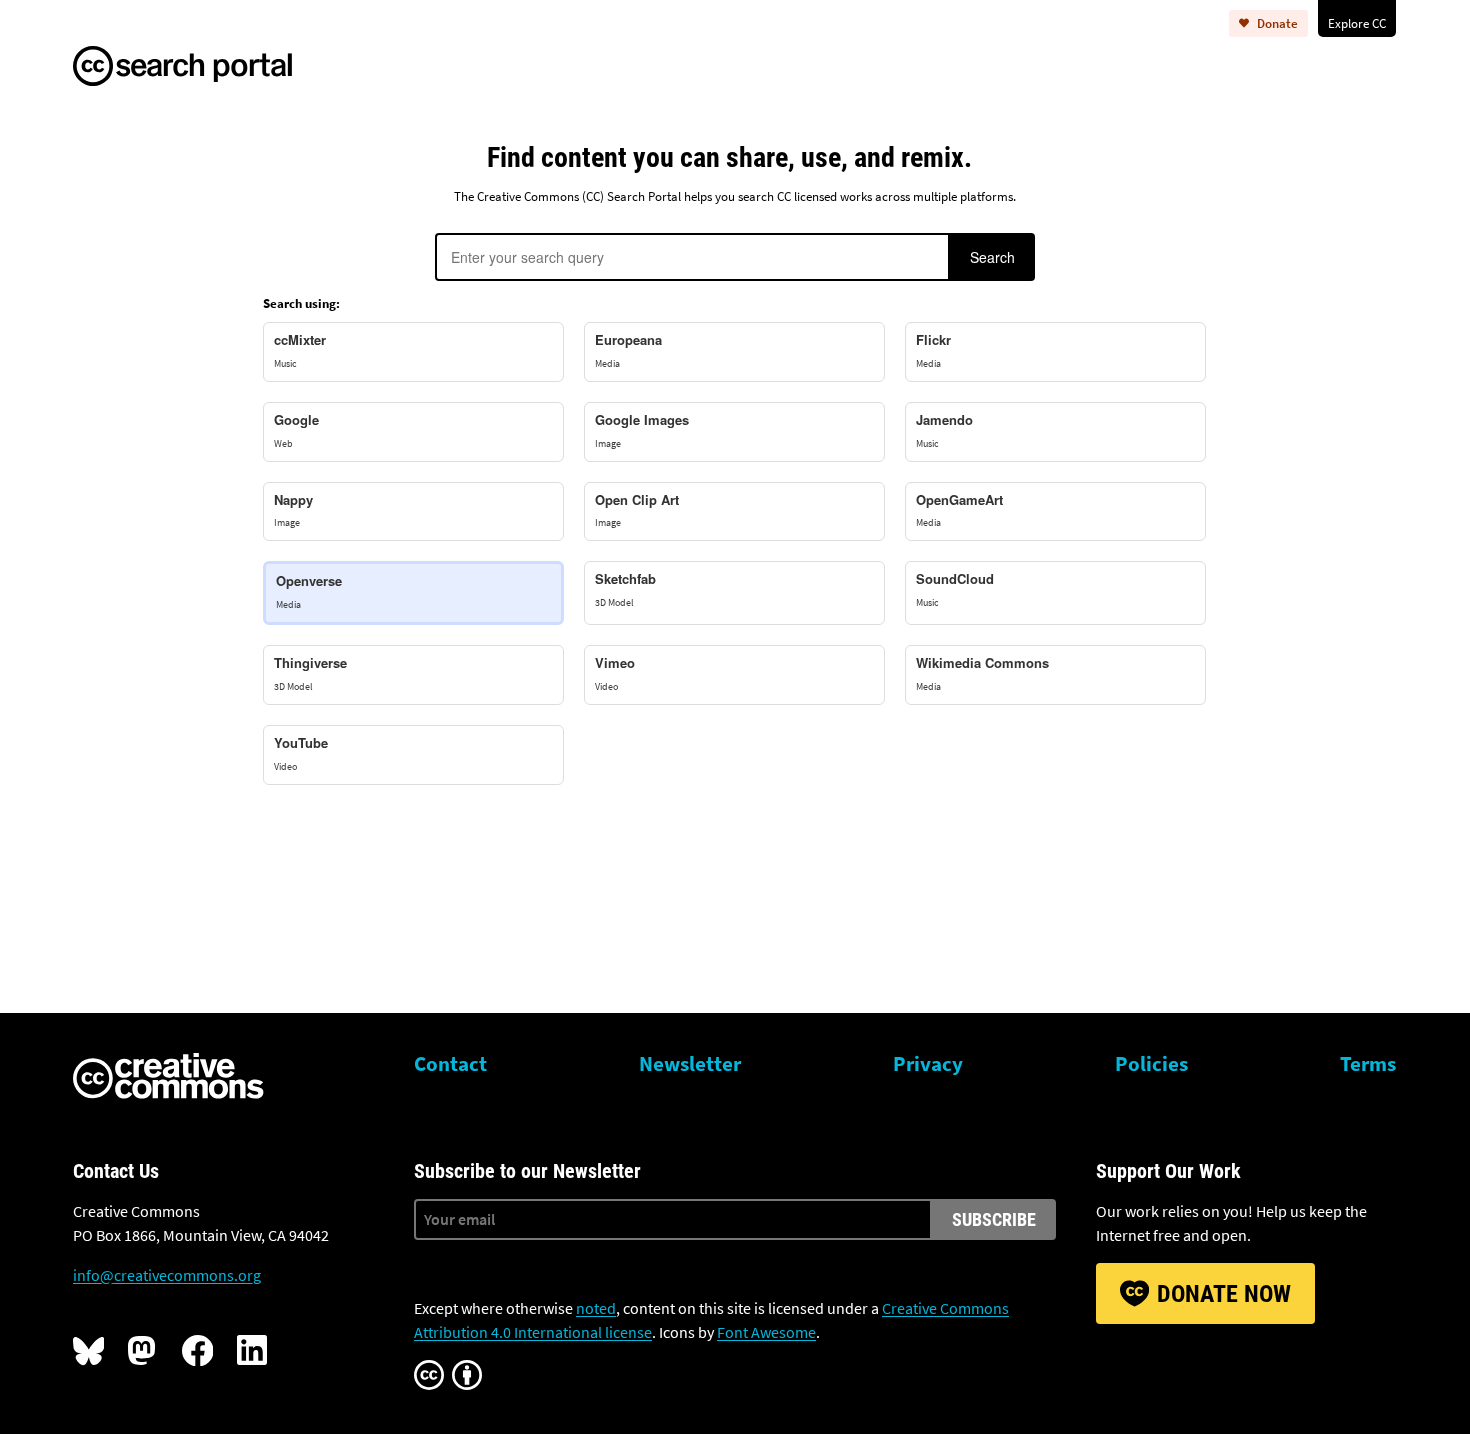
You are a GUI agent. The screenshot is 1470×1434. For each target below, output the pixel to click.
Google (296, 430)
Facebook (197, 1350)
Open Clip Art (637, 510)
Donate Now (1224, 1294)
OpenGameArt (959, 510)
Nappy (293, 510)
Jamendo (944, 430)
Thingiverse (310, 673)
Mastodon (143, 1350)
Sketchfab (625, 589)
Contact (450, 1064)
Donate (1277, 23)
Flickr (933, 350)
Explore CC (1357, 23)
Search (992, 257)
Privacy (928, 1064)
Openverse (309, 591)
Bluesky (88, 1350)
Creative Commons (168, 1078)
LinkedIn (252, 1350)
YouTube (301, 753)
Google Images (642, 430)
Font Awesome (766, 1332)
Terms (1368, 1064)
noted (596, 1308)
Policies (1151, 1064)
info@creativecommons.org (167, 1275)
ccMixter (300, 350)
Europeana (628, 350)
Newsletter (690, 1064)
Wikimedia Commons (982, 673)
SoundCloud (955, 589)
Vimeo (615, 673)
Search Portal (204, 63)
